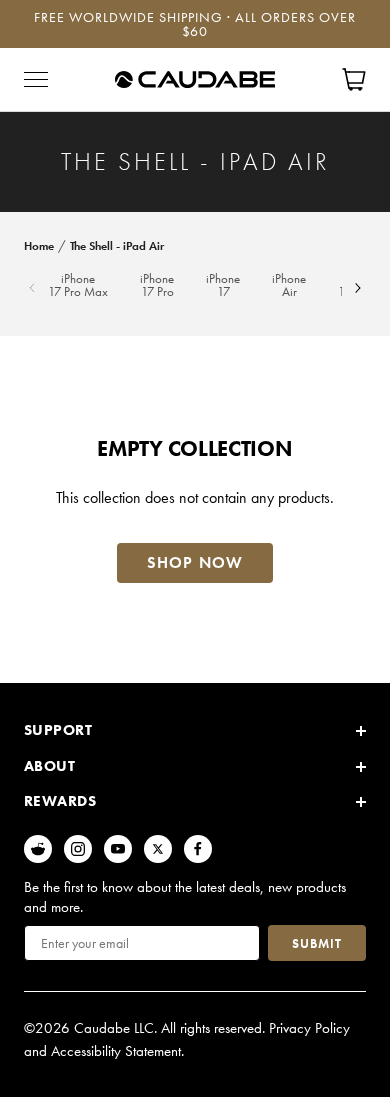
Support (58, 730)
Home (39, 246)
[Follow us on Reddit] (38, 849)
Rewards (60, 801)
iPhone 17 (223, 286)
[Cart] (354, 79)
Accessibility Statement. (117, 1051)
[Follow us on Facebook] (198, 849)
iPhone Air (289, 286)
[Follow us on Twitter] (158, 849)
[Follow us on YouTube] (118, 849)
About (49, 766)
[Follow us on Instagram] (78, 849)
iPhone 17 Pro (157, 286)
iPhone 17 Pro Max (78, 286)
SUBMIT (317, 943)
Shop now (195, 562)
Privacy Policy (309, 1028)
